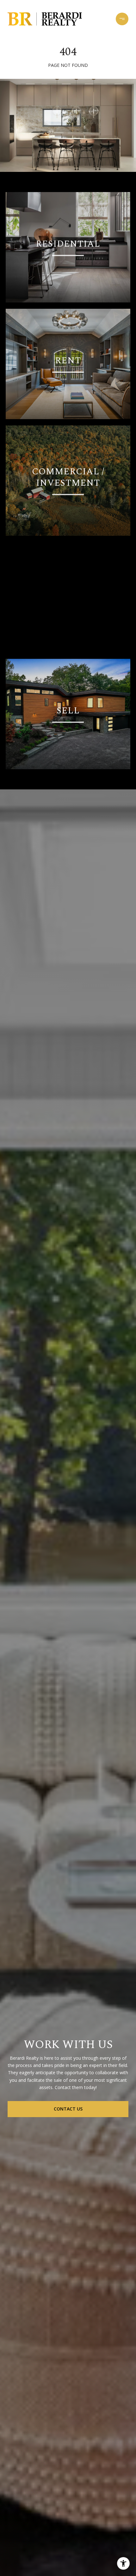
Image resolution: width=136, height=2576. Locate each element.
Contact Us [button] (68, 2109)
